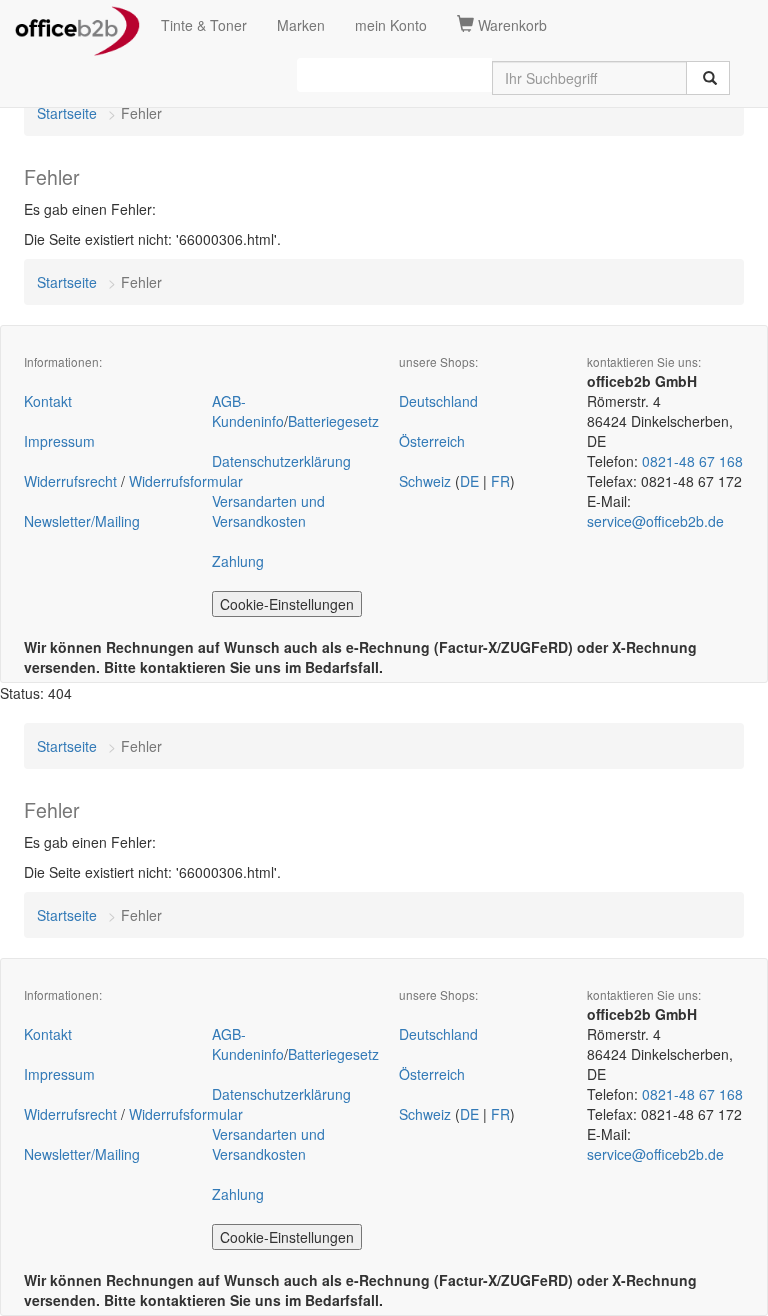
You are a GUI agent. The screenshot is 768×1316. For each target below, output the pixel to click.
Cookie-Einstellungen (287, 604)
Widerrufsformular (186, 481)
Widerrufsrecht (70, 481)
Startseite (67, 113)
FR (500, 481)
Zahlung (238, 561)
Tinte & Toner (204, 25)
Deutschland (438, 401)
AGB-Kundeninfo (248, 411)
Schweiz (425, 481)
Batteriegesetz (333, 421)
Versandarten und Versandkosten (268, 511)
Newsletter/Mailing (82, 521)
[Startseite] (77, 25)
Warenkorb (510, 25)
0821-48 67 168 (692, 461)
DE (469, 481)
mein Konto (391, 25)
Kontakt (48, 401)
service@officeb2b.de (655, 521)
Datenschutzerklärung (281, 461)
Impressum (59, 441)
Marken (301, 25)
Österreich (432, 441)
